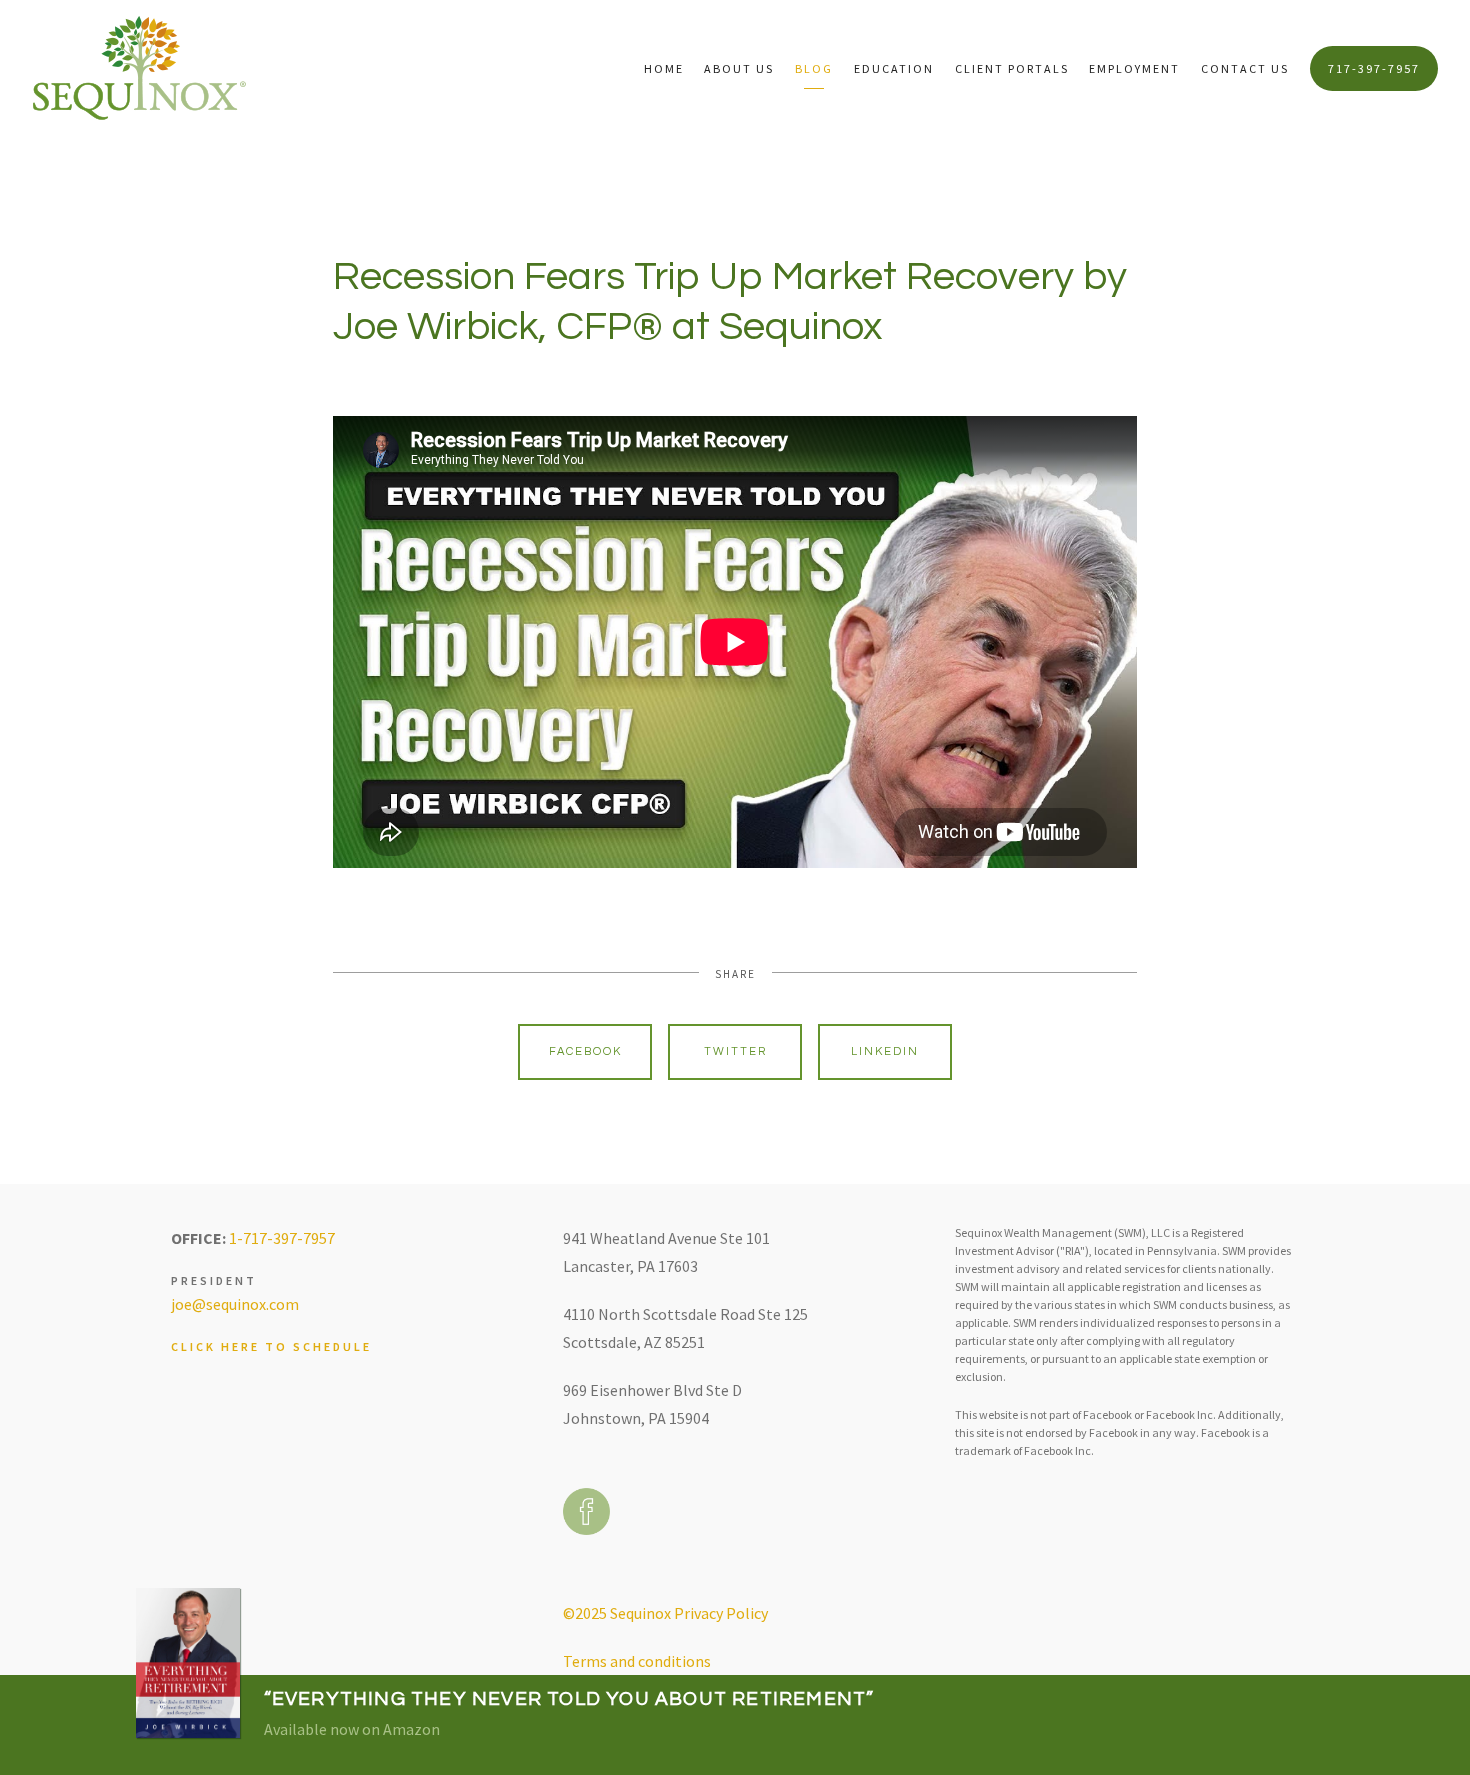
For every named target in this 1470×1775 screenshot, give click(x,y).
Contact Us (1245, 68)
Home (664, 68)
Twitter (735, 1051)
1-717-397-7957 (282, 1238)
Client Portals (1012, 68)
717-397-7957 (1374, 68)
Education (894, 68)
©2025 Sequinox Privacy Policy (665, 1613)
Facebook (585, 1051)
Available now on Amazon (352, 1729)
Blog (814, 68)
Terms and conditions (637, 1661)
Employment (1134, 68)
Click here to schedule (271, 1346)
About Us (739, 68)
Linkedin (885, 1051)
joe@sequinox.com (235, 1304)
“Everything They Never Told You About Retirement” (569, 1699)
